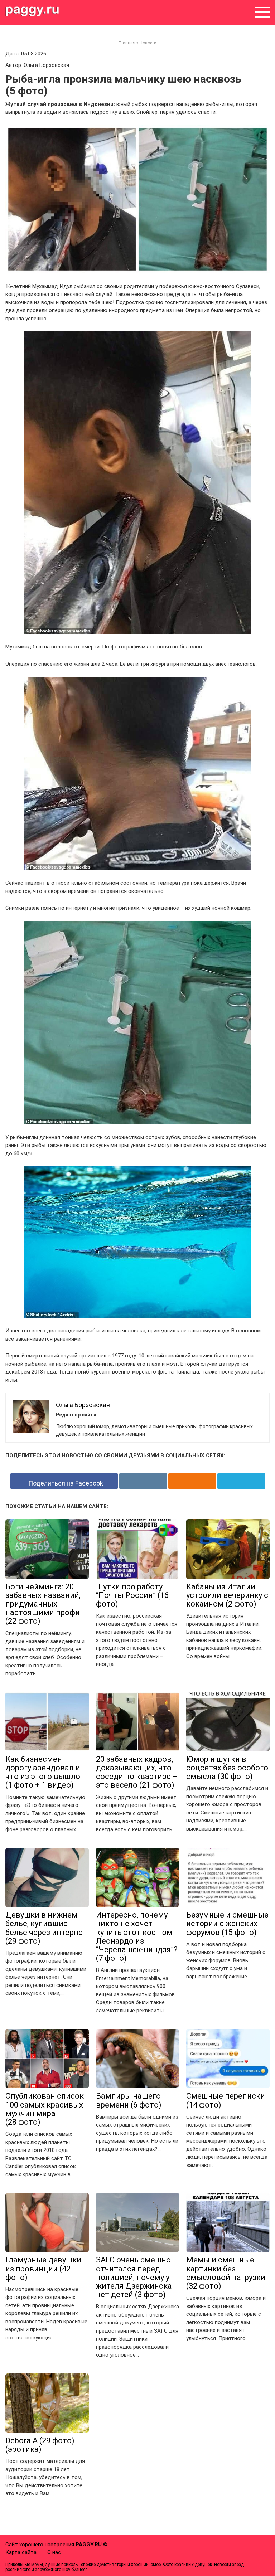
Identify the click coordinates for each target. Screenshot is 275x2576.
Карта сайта (21, 2552)
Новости (148, 43)
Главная (127, 43)
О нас (54, 2552)
